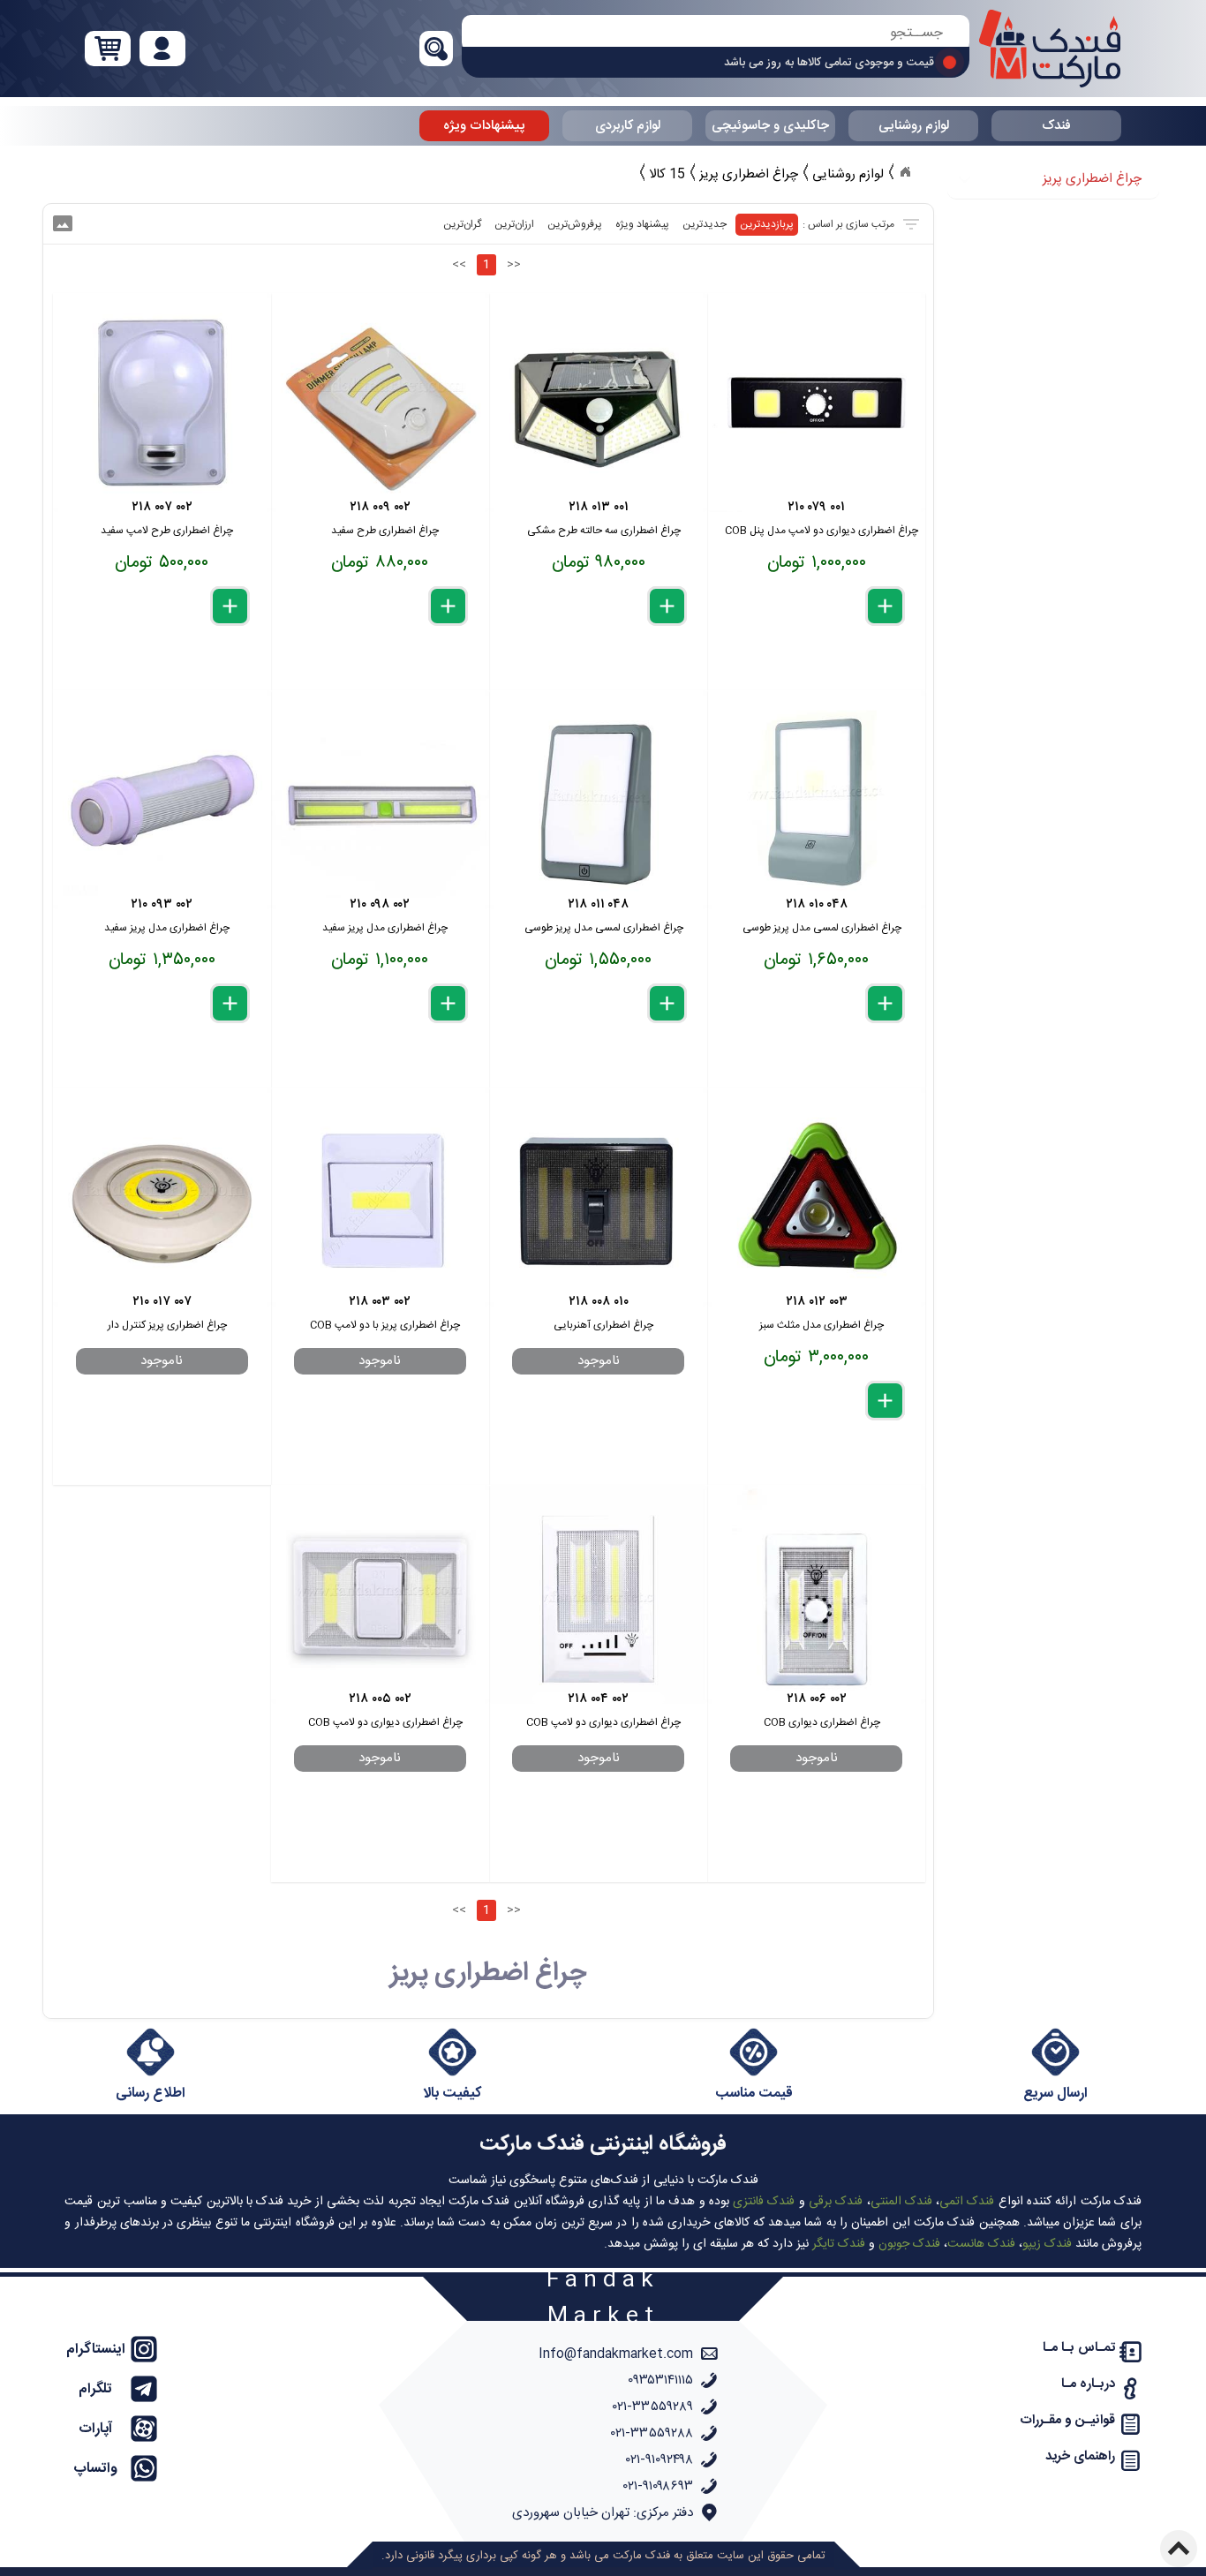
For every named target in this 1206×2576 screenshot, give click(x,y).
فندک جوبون (909, 2244)
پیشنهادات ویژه (484, 126)
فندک (1056, 126)
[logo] (1050, 49)
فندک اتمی (967, 2202)
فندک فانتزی (764, 2202)
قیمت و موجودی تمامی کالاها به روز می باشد (829, 63)
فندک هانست (981, 2244)
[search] (716, 33)
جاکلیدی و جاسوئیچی (770, 126)
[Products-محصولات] (905, 172)
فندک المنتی (901, 2202)
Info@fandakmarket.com (616, 2354)
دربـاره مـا (1088, 2384)
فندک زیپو (1047, 2244)
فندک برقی (836, 2202)
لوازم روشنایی (914, 126)
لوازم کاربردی (628, 126)
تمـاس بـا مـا (1079, 2348)
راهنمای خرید (1080, 2456)
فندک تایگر (839, 2244)
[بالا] (1179, 2549)
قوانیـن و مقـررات (1067, 2420)
